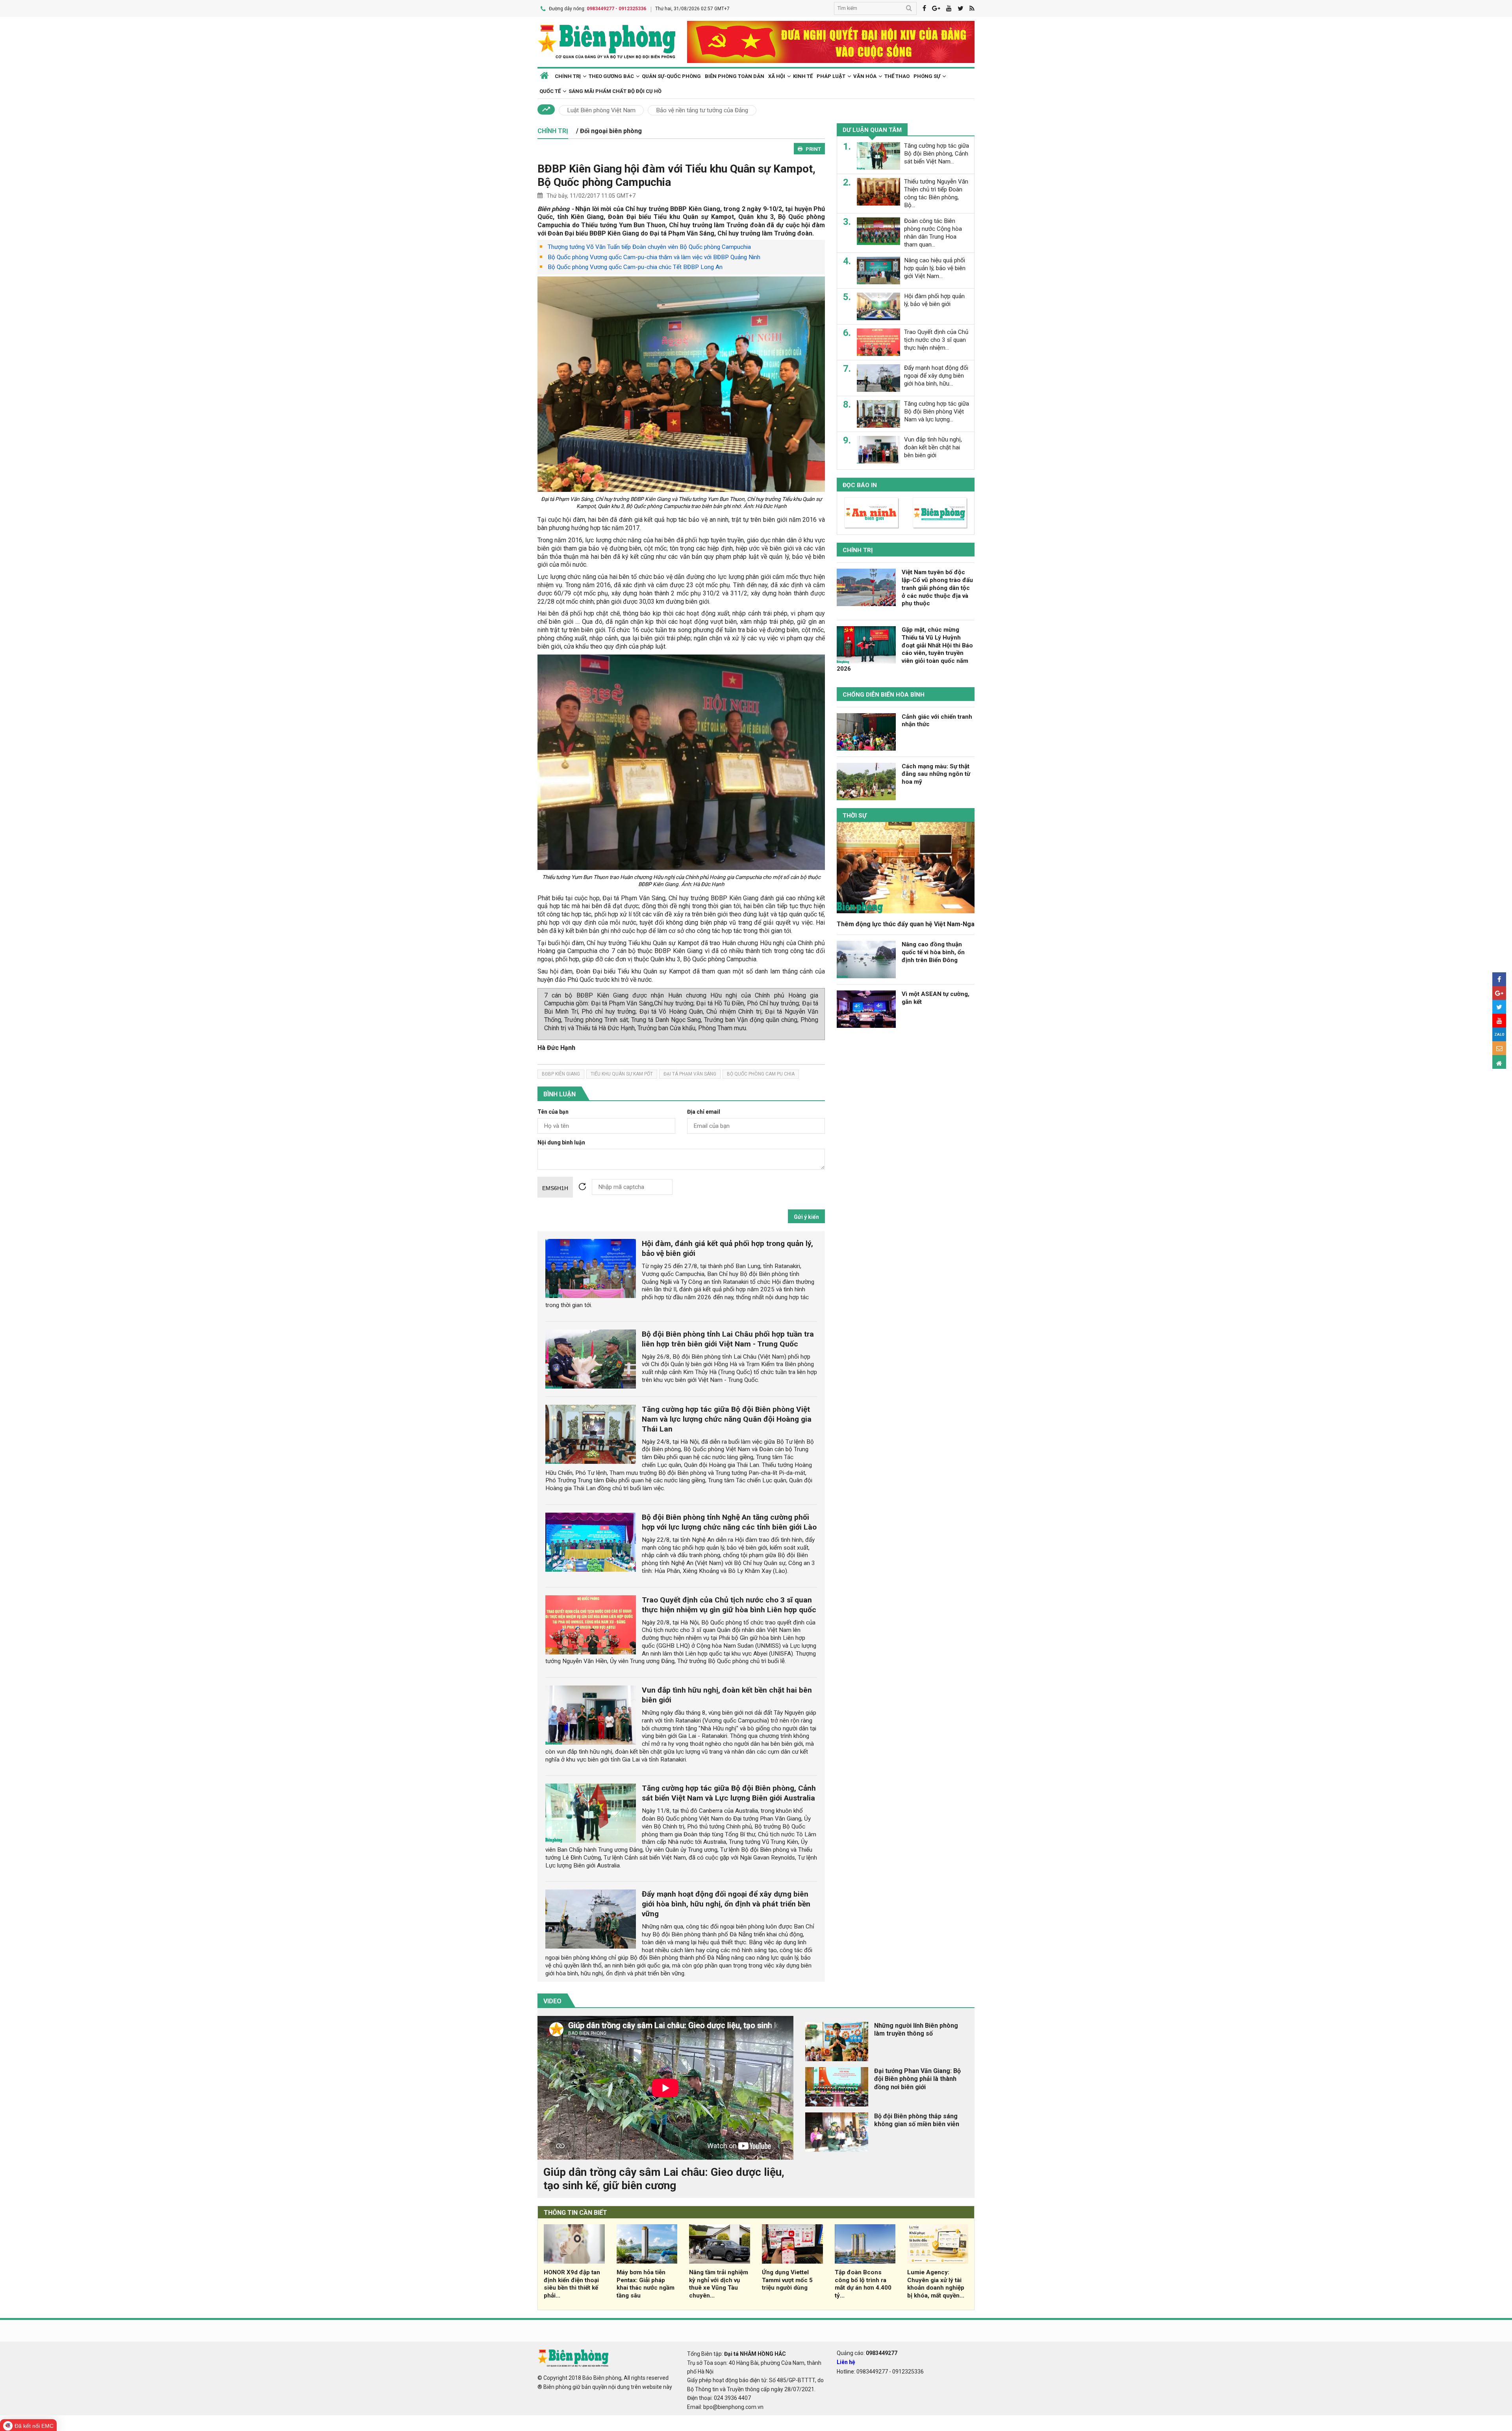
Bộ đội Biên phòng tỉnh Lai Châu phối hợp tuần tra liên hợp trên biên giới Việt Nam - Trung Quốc (728, 1339)
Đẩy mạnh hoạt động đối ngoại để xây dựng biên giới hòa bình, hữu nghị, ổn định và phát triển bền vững (726, 1904)
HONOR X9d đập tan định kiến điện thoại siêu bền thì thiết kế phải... (572, 2284)
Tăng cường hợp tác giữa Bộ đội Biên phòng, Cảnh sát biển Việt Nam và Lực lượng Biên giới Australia (729, 1793)
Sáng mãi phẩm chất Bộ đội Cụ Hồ (615, 91)
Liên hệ (846, 2362)
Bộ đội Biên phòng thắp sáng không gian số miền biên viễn (917, 2120)
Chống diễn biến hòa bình (884, 695)
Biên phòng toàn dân (735, 76)
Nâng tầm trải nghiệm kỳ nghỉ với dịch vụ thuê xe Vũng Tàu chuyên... (719, 2284)
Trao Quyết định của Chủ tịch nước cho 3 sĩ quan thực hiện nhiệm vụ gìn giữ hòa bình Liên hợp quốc (729, 1605)
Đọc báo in (860, 485)
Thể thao (897, 76)
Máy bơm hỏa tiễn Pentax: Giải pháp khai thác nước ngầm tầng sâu (646, 2284)
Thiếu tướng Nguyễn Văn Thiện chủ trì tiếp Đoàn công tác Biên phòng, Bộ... (936, 193)
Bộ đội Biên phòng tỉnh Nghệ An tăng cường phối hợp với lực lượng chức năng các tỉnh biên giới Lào (729, 1522)
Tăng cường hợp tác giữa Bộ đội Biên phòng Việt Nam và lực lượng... (937, 412)
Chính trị (858, 550)
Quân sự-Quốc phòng (671, 76)
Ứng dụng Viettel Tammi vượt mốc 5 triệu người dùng (787, 2280)
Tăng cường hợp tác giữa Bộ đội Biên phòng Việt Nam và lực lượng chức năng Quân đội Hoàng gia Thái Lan (727, 1419)
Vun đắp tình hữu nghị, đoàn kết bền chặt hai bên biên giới (933, 447)
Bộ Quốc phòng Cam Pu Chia (761, 1074)
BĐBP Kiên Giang (561, 1074)
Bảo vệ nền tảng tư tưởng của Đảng (702, 110)
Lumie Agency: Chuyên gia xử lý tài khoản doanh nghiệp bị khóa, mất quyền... (936, 2284)
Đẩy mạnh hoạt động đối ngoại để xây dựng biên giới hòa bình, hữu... (936, 376)
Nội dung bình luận (561, 1143)
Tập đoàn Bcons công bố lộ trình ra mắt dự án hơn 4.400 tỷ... (863, 2284)
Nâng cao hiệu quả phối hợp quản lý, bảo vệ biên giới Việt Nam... (935, 268)
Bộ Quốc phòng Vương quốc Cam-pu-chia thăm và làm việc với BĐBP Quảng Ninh (654, 257)
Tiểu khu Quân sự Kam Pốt (622, 1074)
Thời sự (855, 816)
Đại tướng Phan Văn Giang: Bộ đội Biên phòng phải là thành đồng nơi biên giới (917, 2079)
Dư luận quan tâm (872, 130)
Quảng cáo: (867, 2353)
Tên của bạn (553, 1112)
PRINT (813, 149)
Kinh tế (803, 76)
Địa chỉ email (704, 1112)
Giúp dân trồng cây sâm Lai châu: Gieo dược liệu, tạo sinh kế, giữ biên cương (664, 2179)
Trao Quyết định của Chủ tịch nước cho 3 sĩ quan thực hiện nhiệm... (936, 340)
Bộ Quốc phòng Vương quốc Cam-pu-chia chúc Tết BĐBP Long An (635, 267)
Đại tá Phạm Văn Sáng (690, 1074)
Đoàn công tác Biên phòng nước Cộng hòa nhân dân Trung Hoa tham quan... (933, 233)
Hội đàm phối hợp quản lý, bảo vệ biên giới (934, 300)
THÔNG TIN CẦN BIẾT (575, 2213)
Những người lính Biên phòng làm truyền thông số (916, 2030)
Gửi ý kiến (806, 1217)
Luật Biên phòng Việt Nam (601, 110)
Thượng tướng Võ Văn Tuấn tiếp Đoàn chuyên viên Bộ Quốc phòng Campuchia (649, 247)
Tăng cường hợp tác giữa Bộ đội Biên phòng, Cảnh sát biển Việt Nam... (937, 154)
